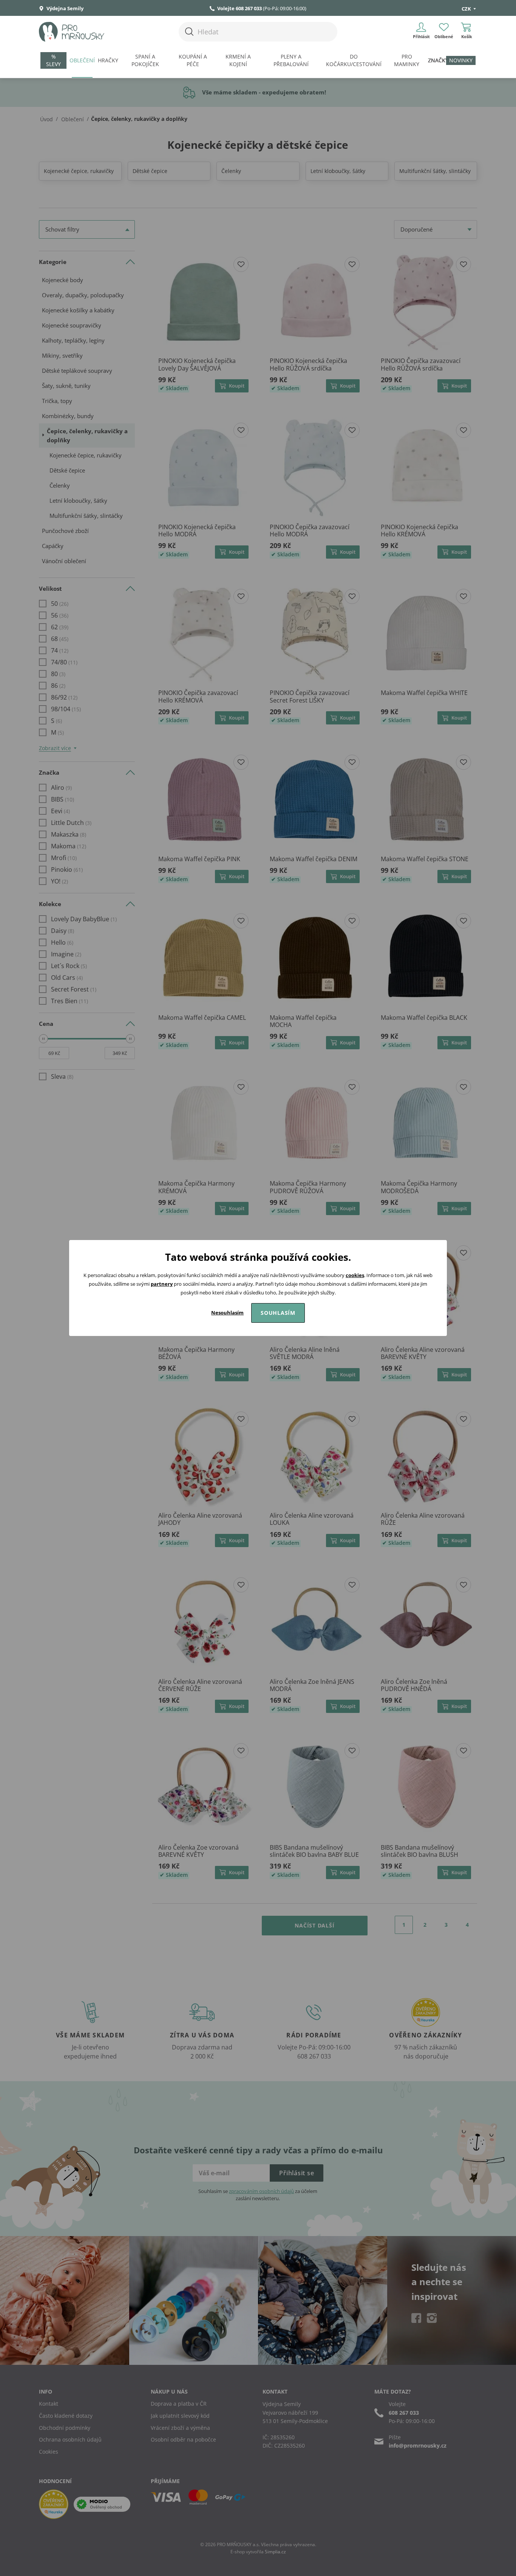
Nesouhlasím (227, 1313)
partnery (162, 1284)
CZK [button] (467, 9)
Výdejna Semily (64, 8)
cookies (355, 1275)
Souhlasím (278, 1313)
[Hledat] (189, 32)
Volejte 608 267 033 (239, 8)
